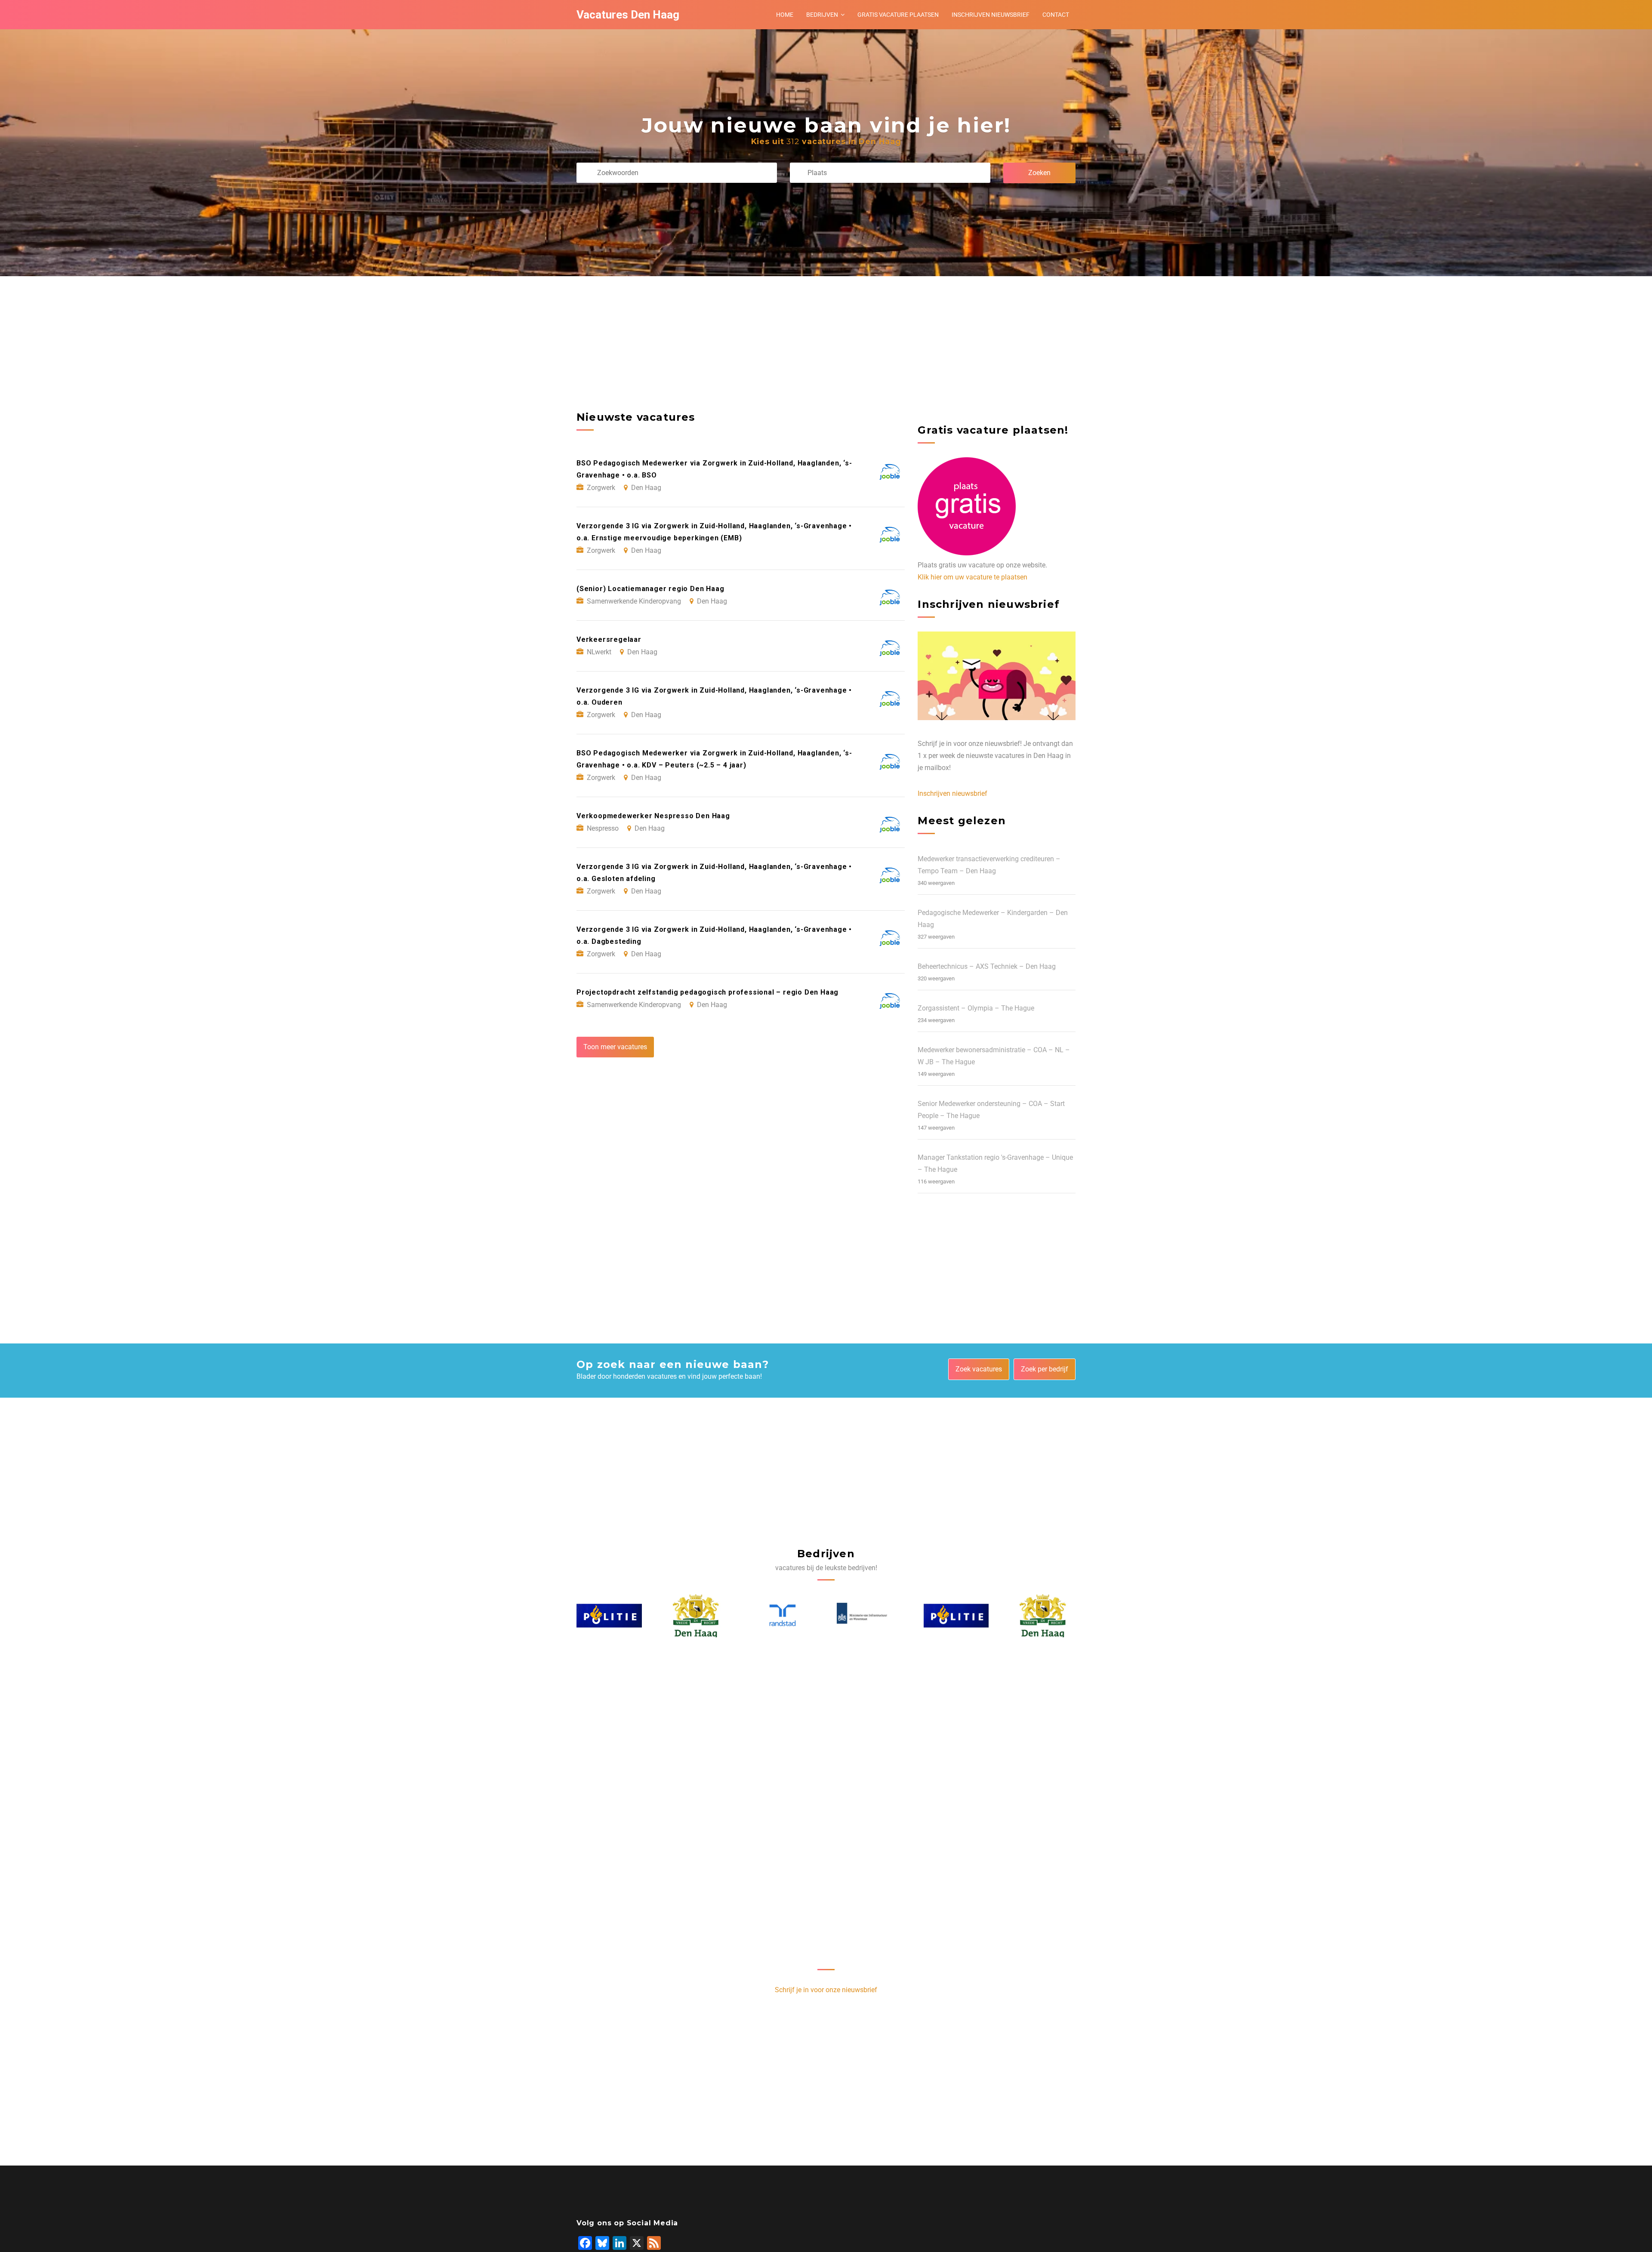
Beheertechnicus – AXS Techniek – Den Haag (987, 966)
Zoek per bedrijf (1045, 1369)
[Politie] (870, 1616)
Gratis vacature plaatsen (898, 15)
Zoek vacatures (979, 1369)
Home (785, 15)
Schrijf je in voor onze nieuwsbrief (826, 1990)
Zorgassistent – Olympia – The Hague (976, 1008)
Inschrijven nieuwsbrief (991, 15)
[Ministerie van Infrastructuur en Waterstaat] (783, 1616)
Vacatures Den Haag (628, 15)
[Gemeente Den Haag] (610, 1616)
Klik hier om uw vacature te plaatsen (972, 577)
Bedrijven (822, 15)
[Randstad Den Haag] (696, 1616)
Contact (1056, 15)
